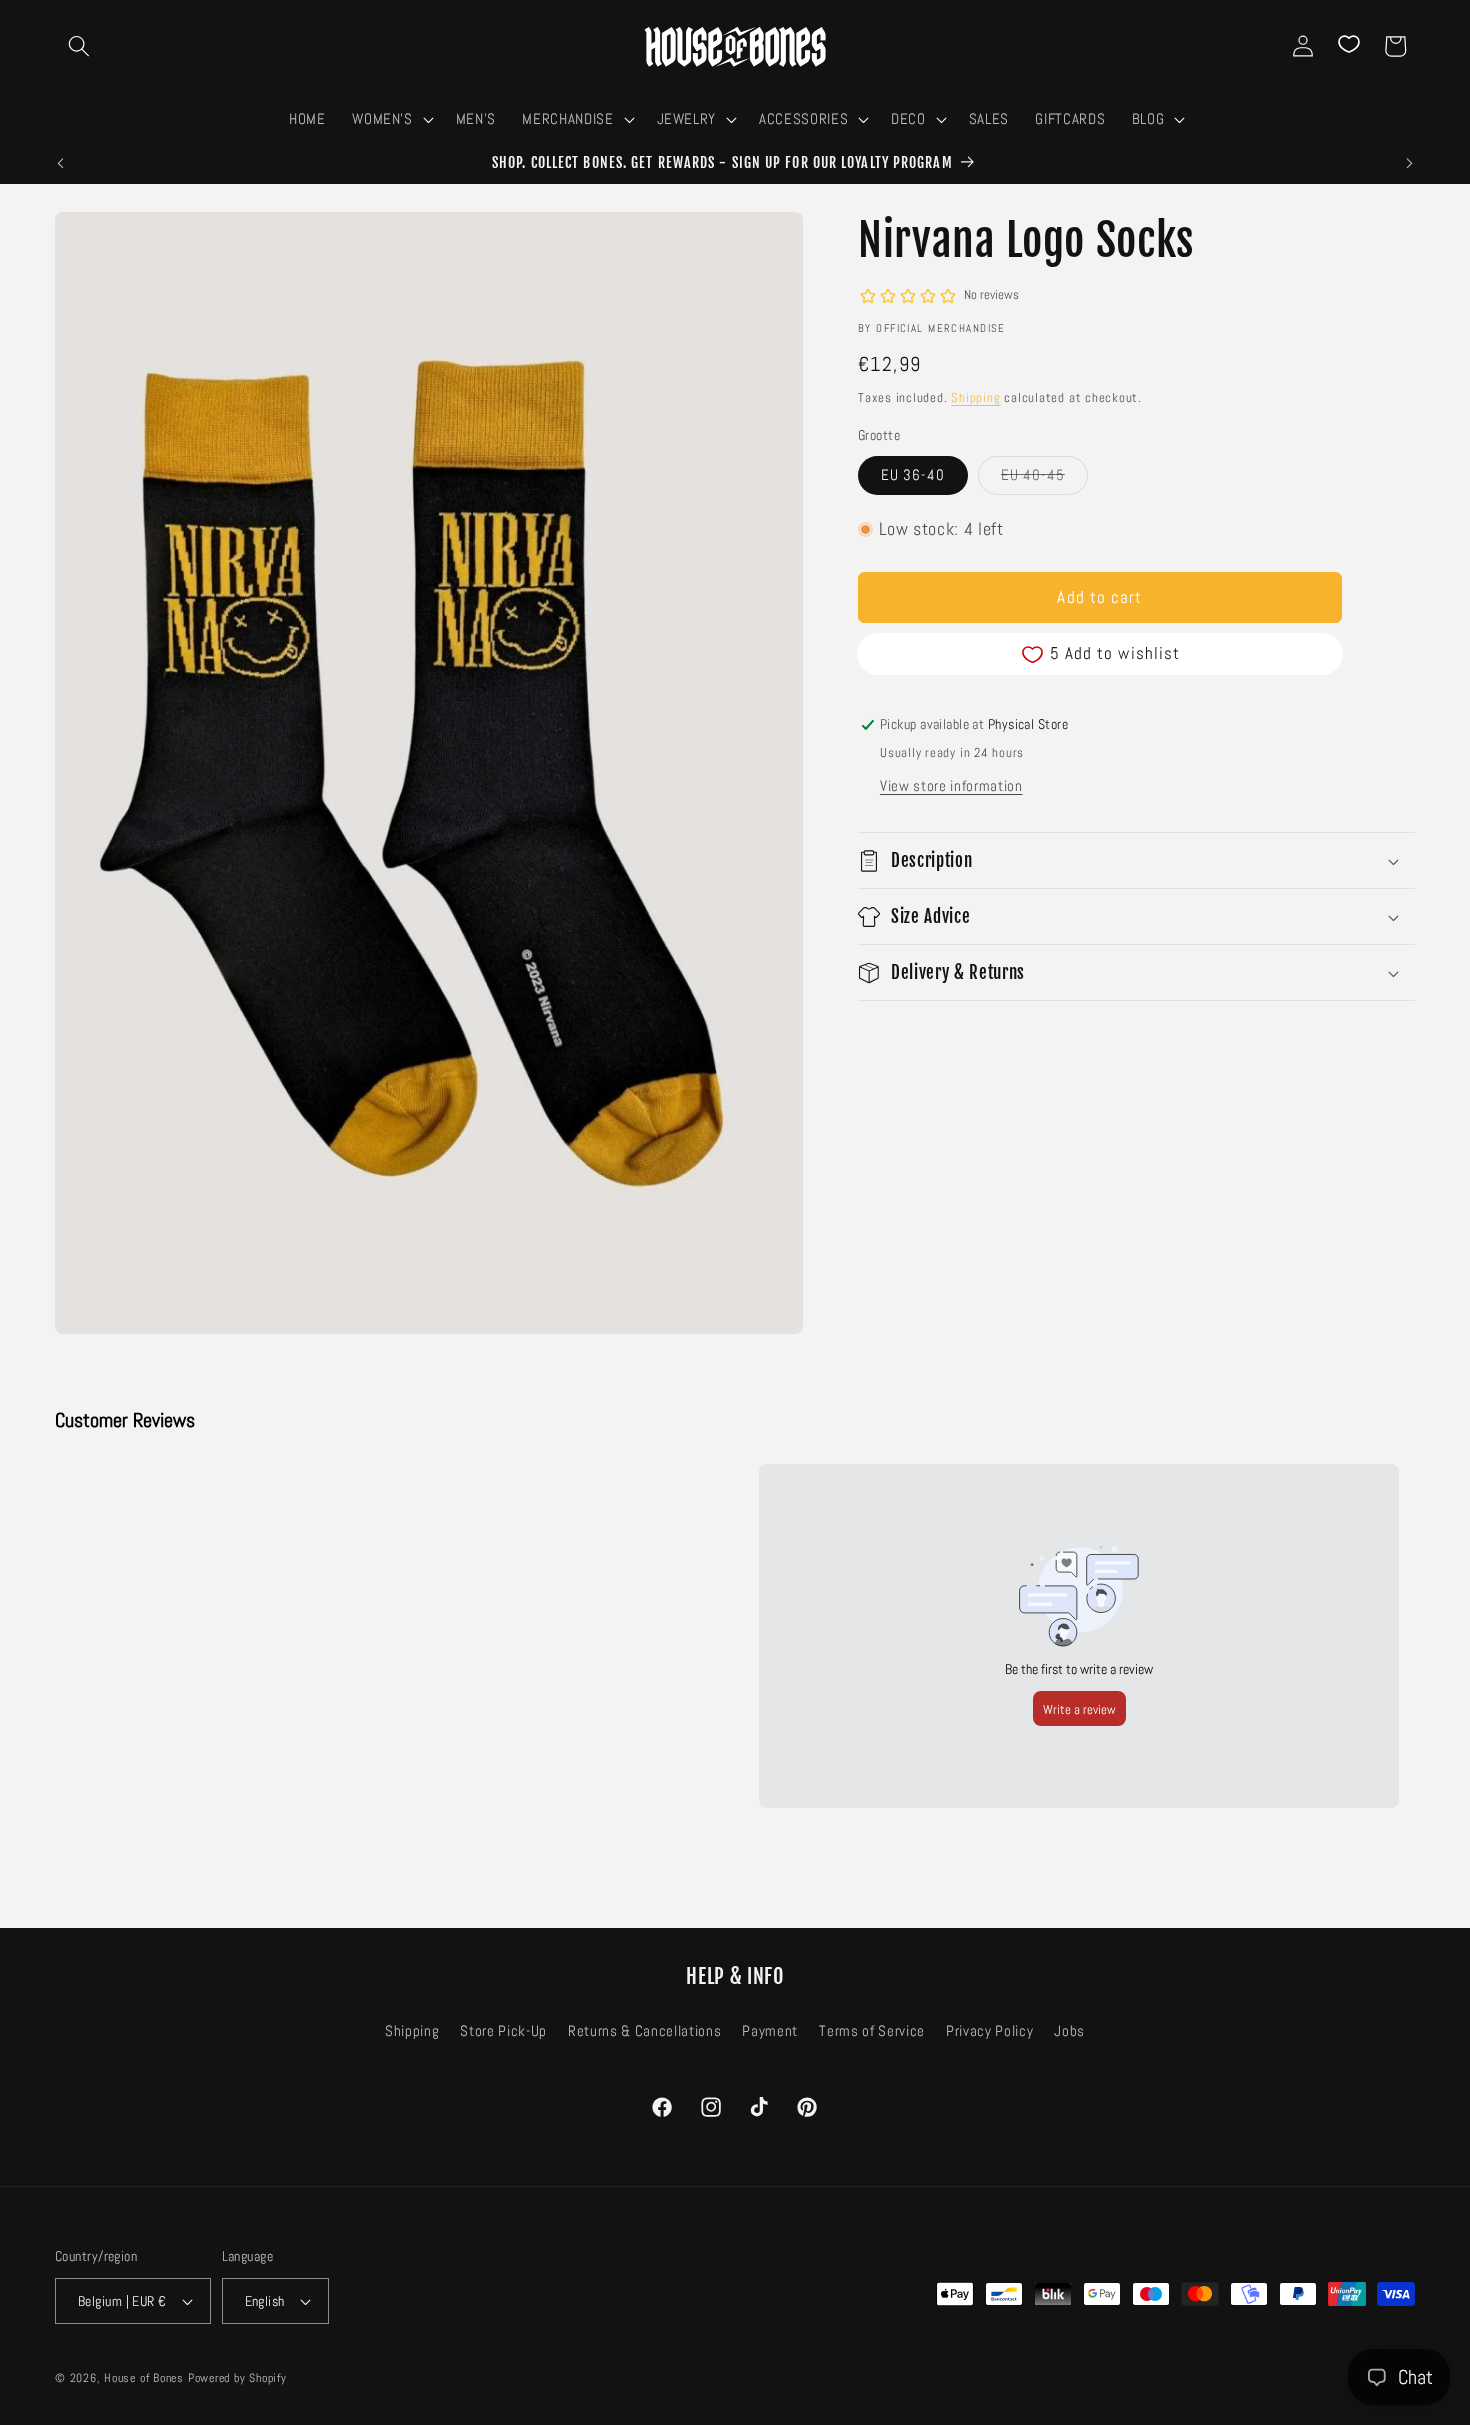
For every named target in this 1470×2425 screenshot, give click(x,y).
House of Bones (146, 2378)
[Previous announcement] (61, 164)
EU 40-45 (1044, 479)
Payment (770, 2031)
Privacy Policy (989, 2031)
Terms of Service (872, 2031)
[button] (79, 46)
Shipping (975, 397)
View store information (951, 787)
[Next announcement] (1410, 164)
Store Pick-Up (503, 2031)
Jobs (1069, 2031)
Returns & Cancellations (644, 2031)
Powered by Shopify (237, 2378)
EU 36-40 (913, 475)
